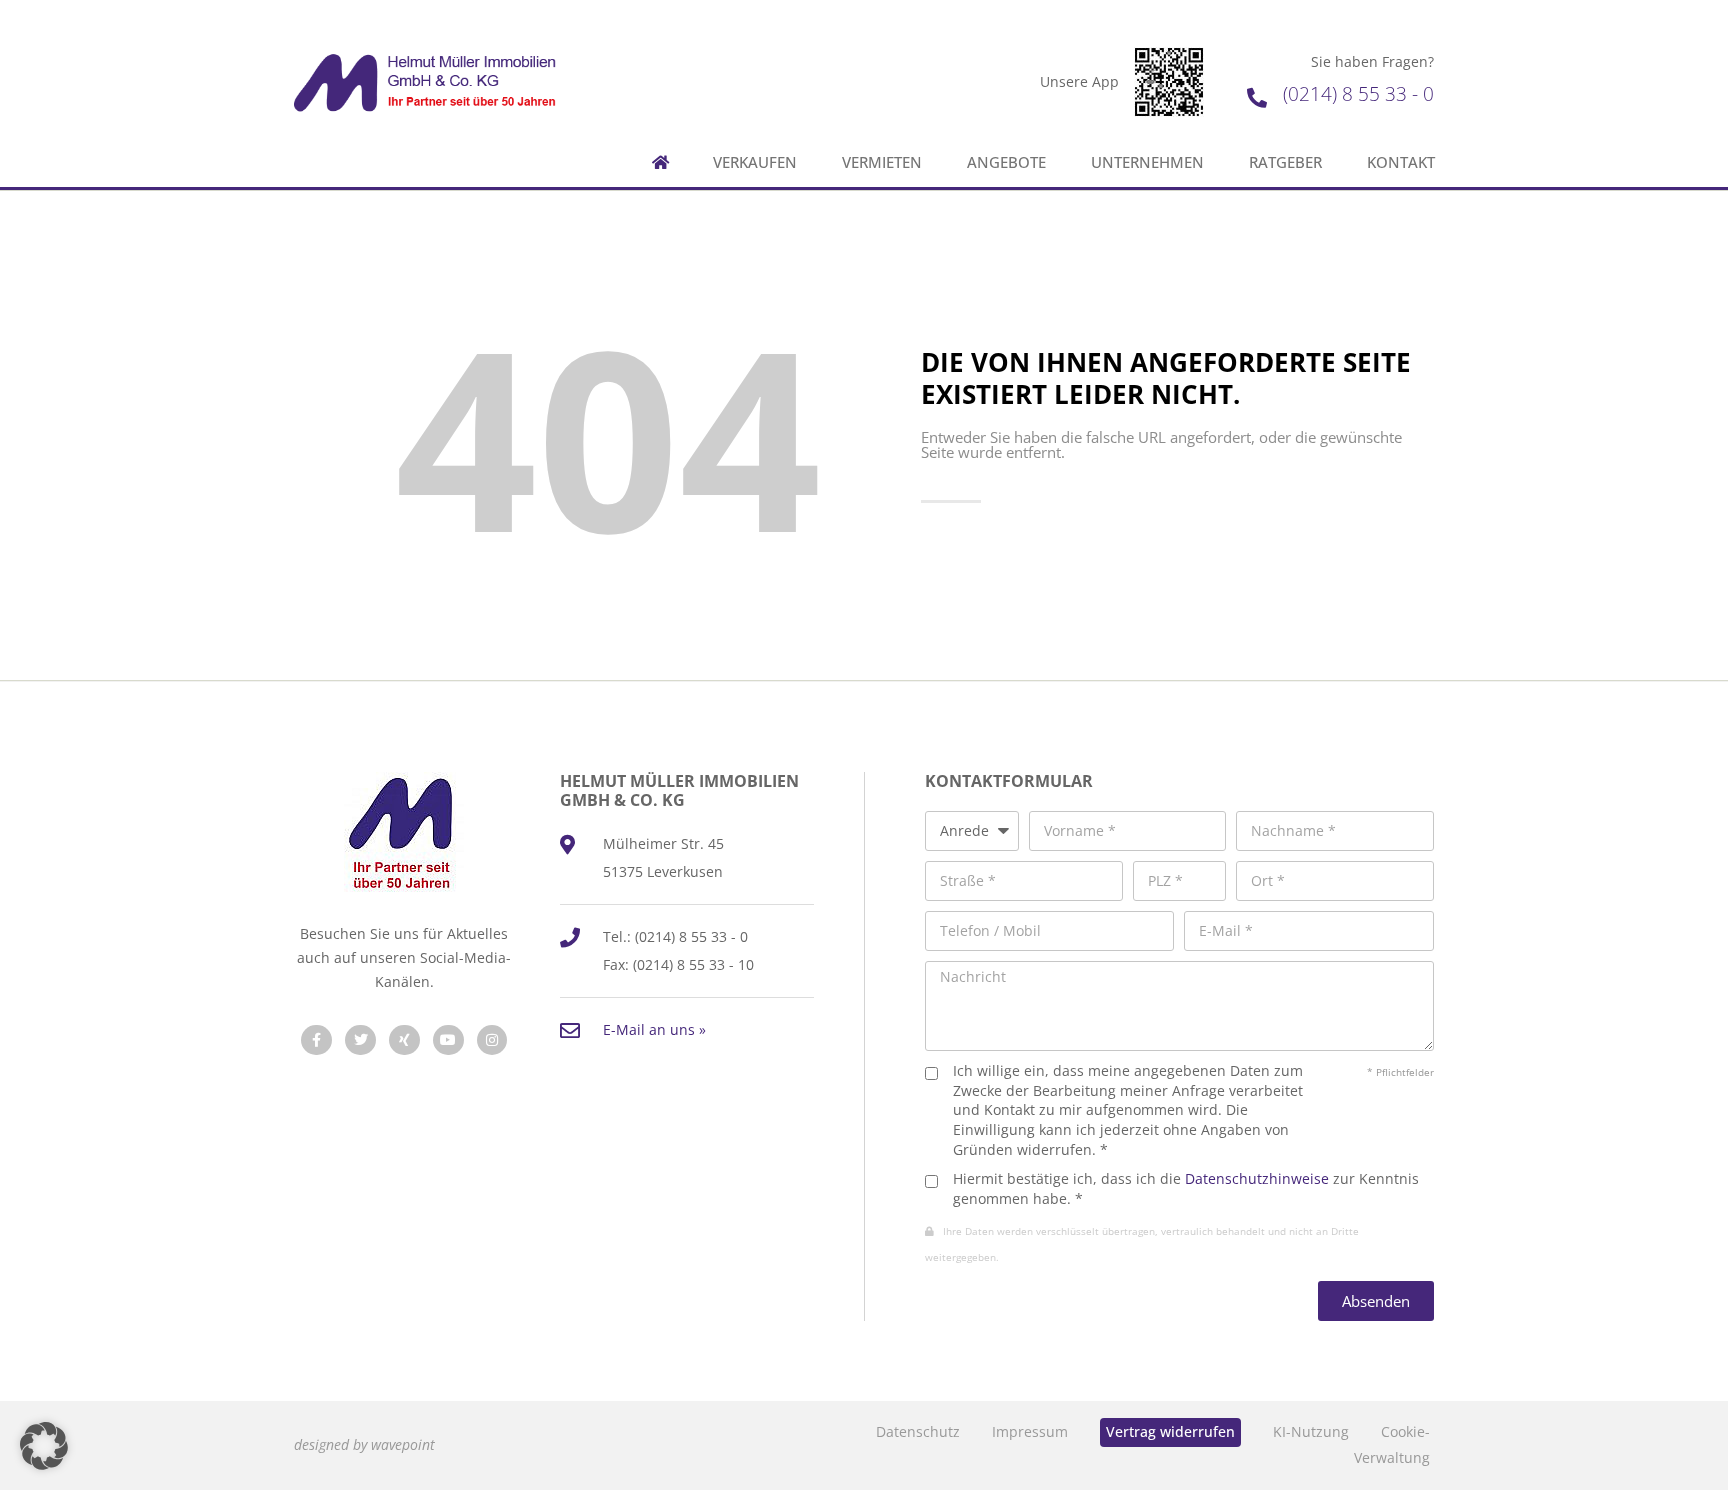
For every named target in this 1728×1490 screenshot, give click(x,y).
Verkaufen (755, 162)
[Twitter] (360, 1040)
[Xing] (404, 1040)
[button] (44, 1446)
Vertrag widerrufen (1170, 1431)
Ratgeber (1285, 162)
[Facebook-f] (316, 1040)
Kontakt (1401, 162)
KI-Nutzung (1311, 1431)
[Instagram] (492, 1040)
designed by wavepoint (364, 1444)
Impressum (1030, 1431)
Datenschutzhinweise (1257, 1178)
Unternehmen (1147, 162)
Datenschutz (918, 1431)
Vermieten (882, 162)
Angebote (1006, 162)
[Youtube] (448, 1040)
